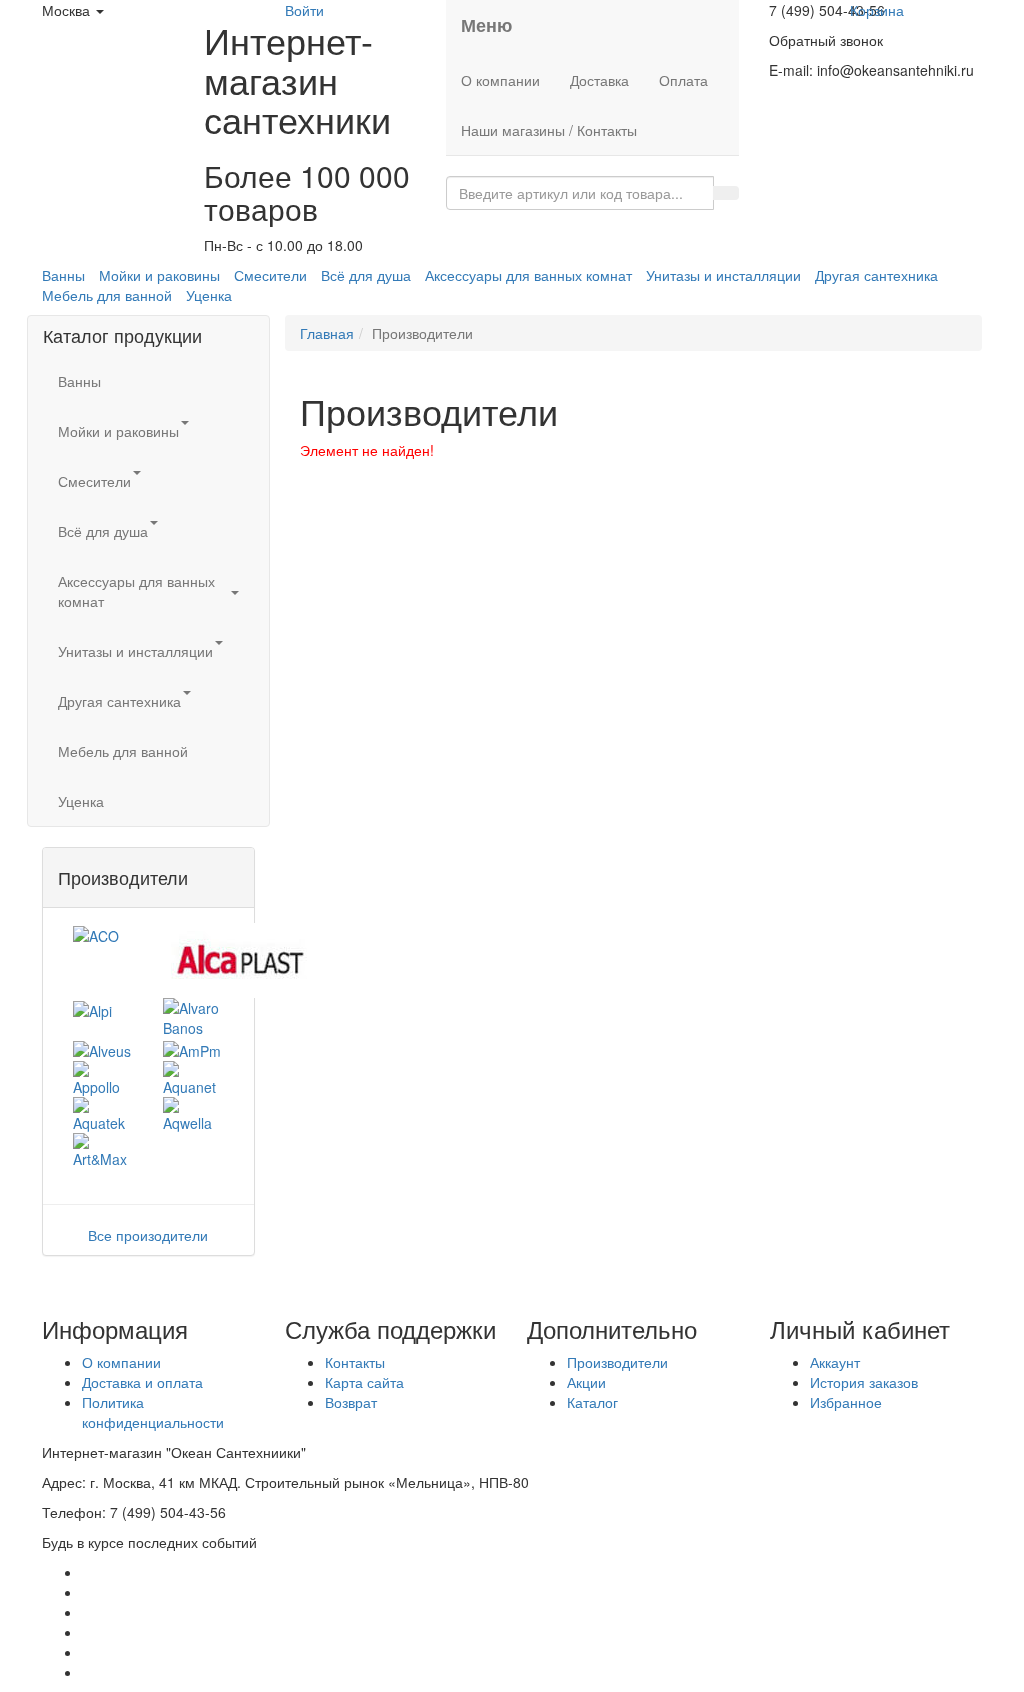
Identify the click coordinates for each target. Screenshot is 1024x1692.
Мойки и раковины (159, 275)
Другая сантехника (876, 275)
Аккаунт (835, 1362)
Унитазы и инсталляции (723, 275)
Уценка (209, 295)
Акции (586, 1382)
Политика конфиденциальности (153, 1412)
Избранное (846, 1402)
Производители (617, 1362)
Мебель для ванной (107, 295)
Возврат (351, 1402)
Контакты (355, 1362)
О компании (500, 80)
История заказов (864, 1382)
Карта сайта (364, 1382)
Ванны (63, 275)
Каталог (592, 1402)
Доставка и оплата (142, 1382)
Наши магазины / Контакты (549, 130)
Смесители (270, 275)
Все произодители (148, 1235)
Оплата (683, 80)
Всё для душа (366, 275)
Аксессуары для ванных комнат (528, 275)
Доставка (599, 80)
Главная (327, 333)
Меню (486, 25)
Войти (304, 10)
